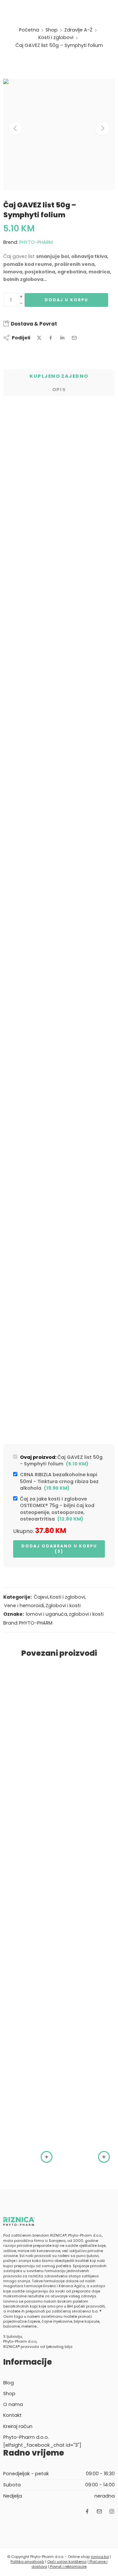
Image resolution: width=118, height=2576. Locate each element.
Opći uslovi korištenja (67, 2562)
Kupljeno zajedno (59, 376)
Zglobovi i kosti (63, 1606)
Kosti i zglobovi (56, 37)
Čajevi (41, 1597)
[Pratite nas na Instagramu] (112, 2511)
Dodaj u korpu (66, 300)
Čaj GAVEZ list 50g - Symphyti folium (61, 1460)
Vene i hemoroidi (24, 1606)
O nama (13, 2404)
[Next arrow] (103, 128)
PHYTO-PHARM (36, 242)
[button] (47, 2157)
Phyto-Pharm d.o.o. (26, 2437)
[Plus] (21, 297)
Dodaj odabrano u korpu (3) (59, 1549)
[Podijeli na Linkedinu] (62, 338)
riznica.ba (100, 2557)
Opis (59, 390)
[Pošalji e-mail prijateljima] (74, 338)
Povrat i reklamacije (68, 2566)
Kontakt (12, 2415)
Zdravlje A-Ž (78, 30)
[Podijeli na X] (39, 338)
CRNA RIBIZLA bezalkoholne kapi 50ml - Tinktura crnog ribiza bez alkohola (59, 1481)
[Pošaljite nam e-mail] (99, 2511)
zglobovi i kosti (86, 1614)
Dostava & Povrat (33, 324)
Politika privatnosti (27, 2562)
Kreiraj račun (18, 2426)
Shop (52, 30)
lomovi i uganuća (47, 1614)
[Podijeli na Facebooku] (51, 338)
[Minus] (21, 303)
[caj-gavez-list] (59, 135)
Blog (9, 2383)
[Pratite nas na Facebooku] (87, 2511)
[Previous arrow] (15, 128)
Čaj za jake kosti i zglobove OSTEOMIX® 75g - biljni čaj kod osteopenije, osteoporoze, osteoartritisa (57, 1509)
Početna (29, 30)
